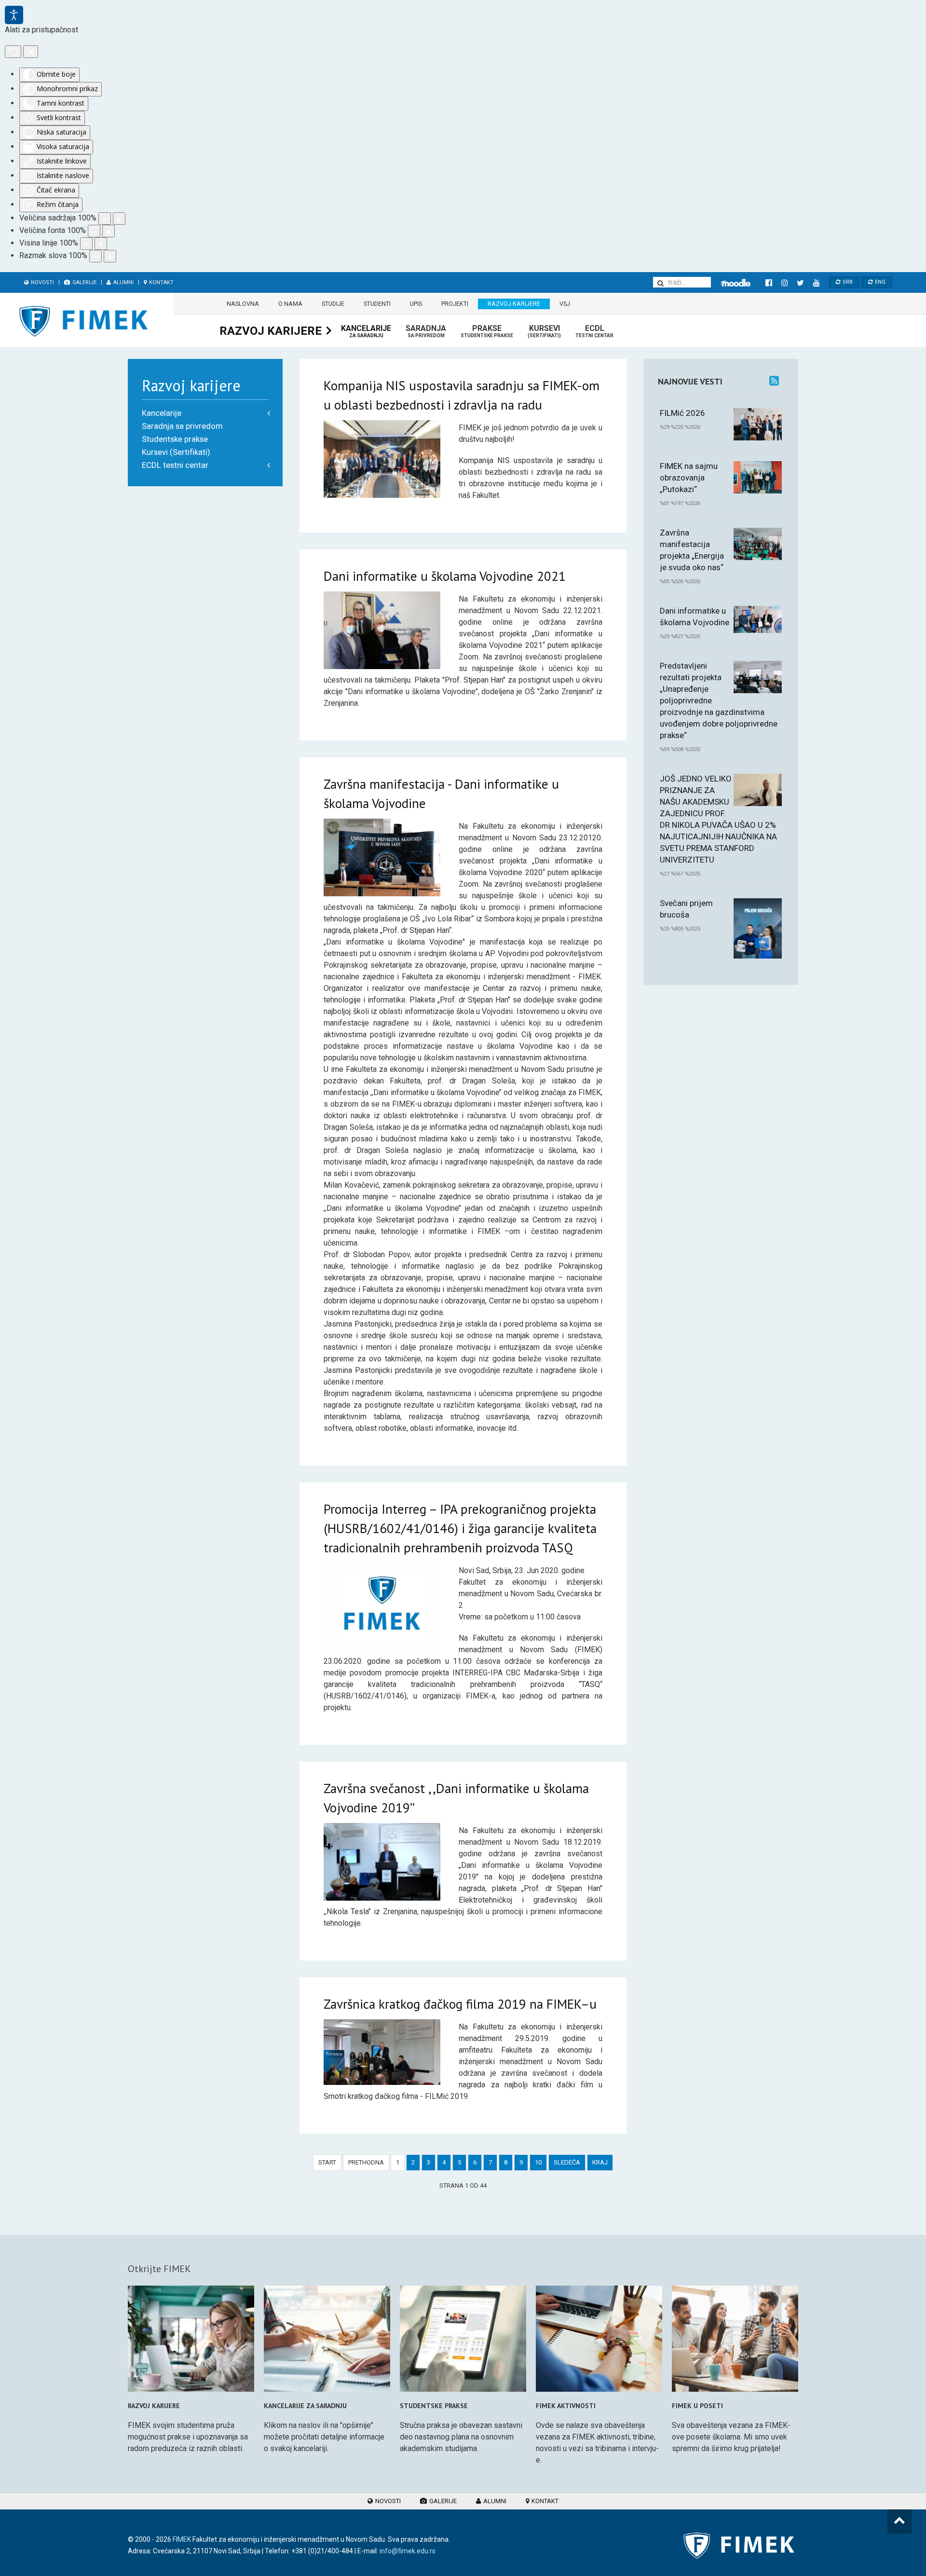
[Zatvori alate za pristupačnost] (31, 52)
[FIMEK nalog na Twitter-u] (800, 283)
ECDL (594, 331)
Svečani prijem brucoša (686, 909)
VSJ (565, 304)
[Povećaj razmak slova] (110, 256)
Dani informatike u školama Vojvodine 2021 (445, 576)
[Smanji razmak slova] (95, 256)
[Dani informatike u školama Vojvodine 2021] (382, 630)
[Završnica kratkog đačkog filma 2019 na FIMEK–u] (382, 2052)
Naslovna (243, 304)
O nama (290, 304)
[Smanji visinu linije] (86, 244)
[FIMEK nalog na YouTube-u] (816, 283)
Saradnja (426, 331)
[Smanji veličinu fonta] (94, 231)
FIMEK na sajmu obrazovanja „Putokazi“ (689, 478)
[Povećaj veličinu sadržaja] (119, 219)
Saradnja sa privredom (182, 426)
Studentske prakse (175, 439)
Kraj (600, 2162)
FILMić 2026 (682, 413)
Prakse (487, 331)
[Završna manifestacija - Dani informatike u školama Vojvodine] (382, 857)
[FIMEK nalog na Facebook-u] (769, 283)
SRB (847, 282)
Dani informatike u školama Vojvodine (694, 617)
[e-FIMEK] (735, 283)
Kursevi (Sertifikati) (176, 452)
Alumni (123, 282)
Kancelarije (366, 331)
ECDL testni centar (175, 465)
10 (538, 2162)
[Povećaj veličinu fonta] (109, 231)
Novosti (42, 282)
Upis (416, 304)
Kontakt (161, 282)
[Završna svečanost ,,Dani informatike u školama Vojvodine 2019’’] (382, 1861)
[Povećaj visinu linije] (101, 244)
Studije (333, 304)
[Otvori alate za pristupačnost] (14, 15)
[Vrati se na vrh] (899, 2521)
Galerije (84, 282)
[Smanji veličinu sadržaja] (105, 219)
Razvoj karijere (514, 304)
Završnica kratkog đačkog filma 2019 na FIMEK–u (460, 2004)
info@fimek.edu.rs (408, 2551)
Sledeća (567, 2162)
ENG (879, 282)
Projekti (455, 304)
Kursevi (544, 331)
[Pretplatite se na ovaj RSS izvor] (774, 381)
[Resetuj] (13, 52)
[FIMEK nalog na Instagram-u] (784, 283)
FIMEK (182, 2539)
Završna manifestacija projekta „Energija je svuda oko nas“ (692, 550)
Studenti (377, 304)
